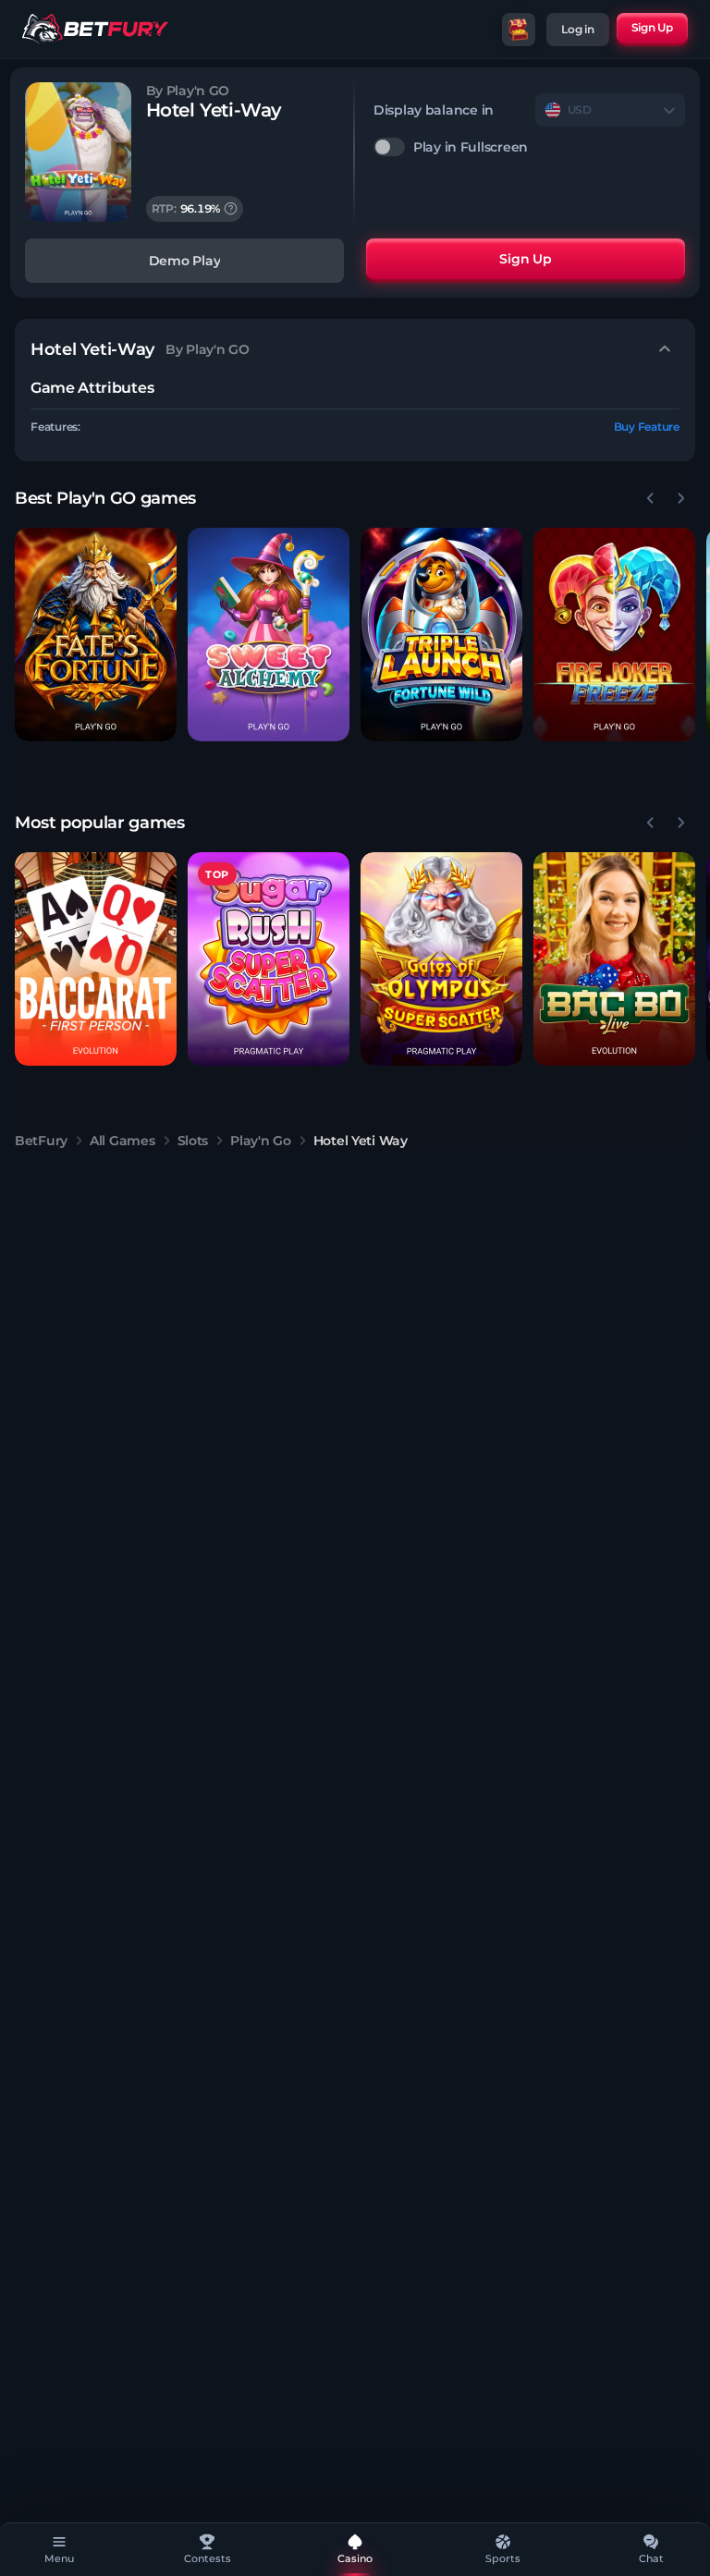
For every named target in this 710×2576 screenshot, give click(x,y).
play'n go (260, 1141)
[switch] (529, 147)
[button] (96, 635)
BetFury (41, 1141)
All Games (122, 1141)
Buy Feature (647, 427)
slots (193, 1141)
